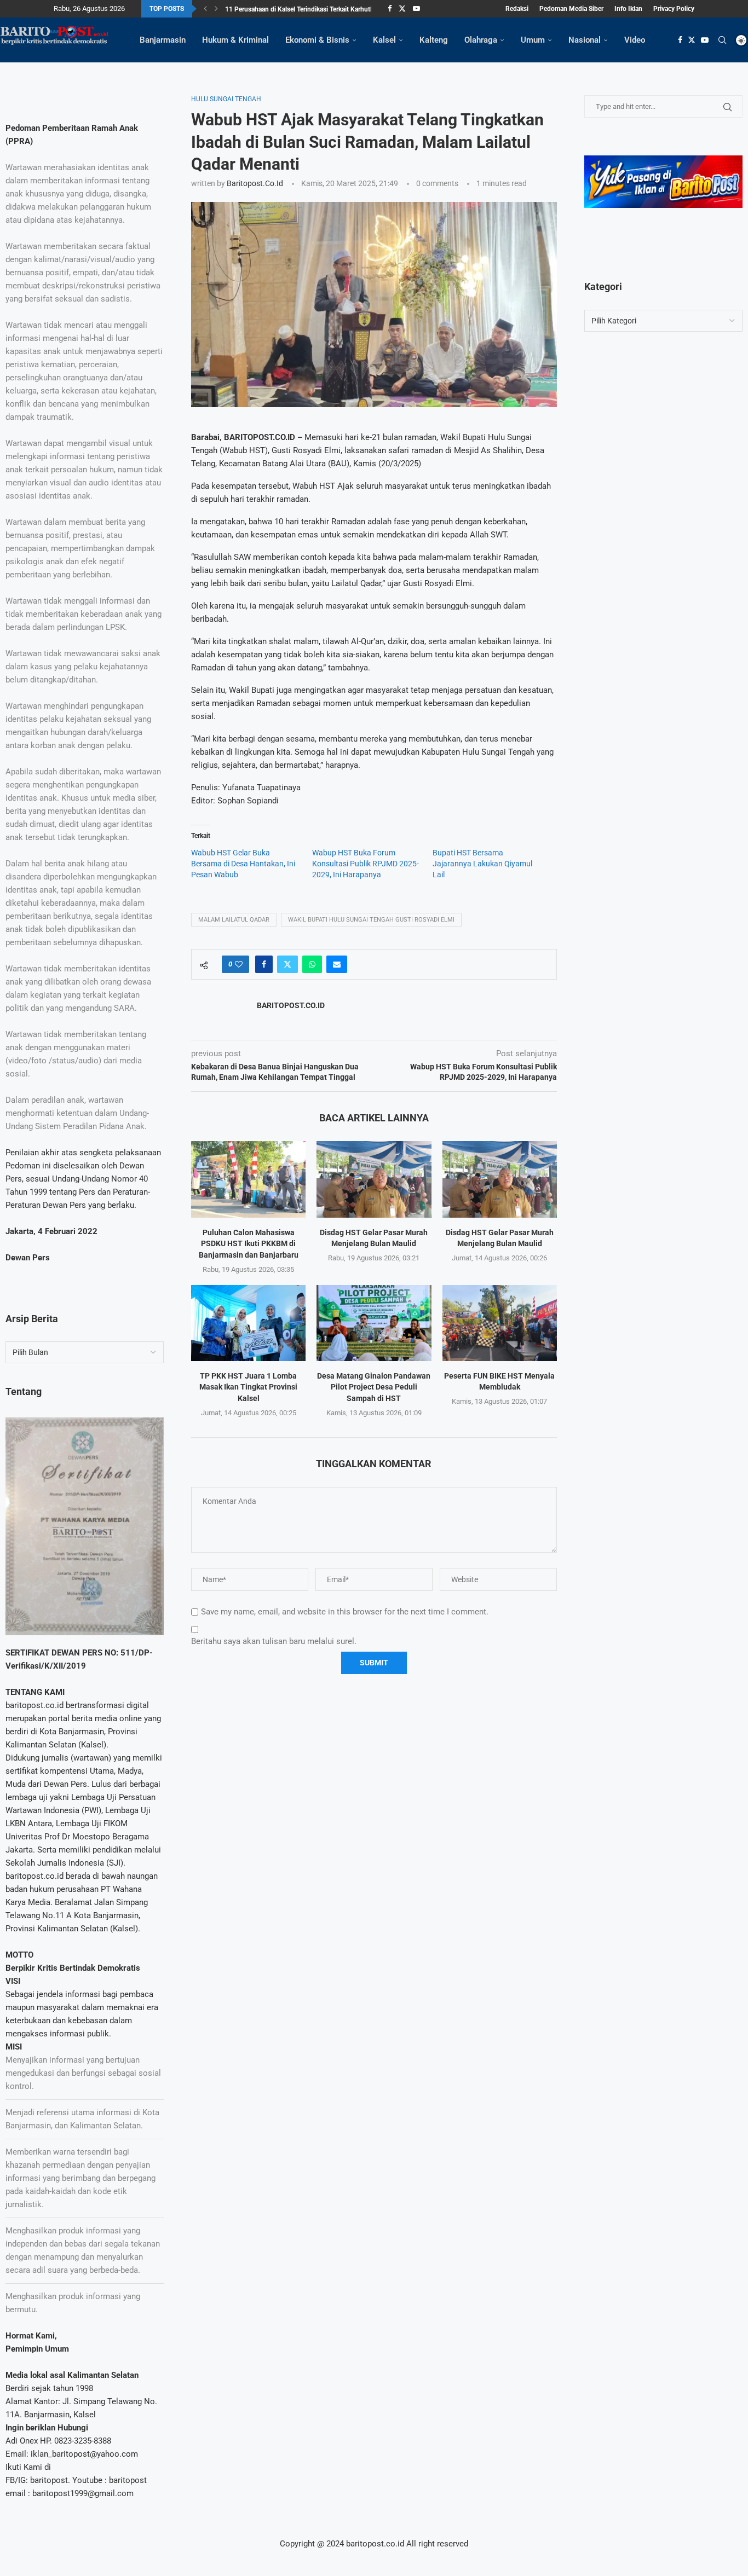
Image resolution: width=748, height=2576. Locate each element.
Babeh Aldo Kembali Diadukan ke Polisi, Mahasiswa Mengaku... (317, 10)
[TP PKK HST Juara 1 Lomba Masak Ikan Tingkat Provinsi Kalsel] (248, 1323)
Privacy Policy (674, 9)
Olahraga (481, 40)
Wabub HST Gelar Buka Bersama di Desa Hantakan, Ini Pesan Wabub (243, 864)
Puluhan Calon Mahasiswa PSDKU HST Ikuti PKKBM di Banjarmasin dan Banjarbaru (249, 1244)
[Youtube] (416, 9)
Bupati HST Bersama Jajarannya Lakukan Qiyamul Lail (482, 864)
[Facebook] (390, 9)
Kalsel (384, 40)
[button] (205, 9)
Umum (533, 40)
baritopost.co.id (255, 183)
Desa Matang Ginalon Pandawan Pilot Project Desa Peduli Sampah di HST (374, 1387)
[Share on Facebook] (264, 964)
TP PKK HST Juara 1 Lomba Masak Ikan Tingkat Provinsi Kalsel (248, 1387)
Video (635, 40)
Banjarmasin (163, 40)
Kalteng (434, 40)
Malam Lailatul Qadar (234, 920)
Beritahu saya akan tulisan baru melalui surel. (274, 1641)
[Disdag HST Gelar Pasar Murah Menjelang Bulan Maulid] (374, 1179)
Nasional (585, 40)
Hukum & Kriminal (235, 40)
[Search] (722, 40)
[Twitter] (402, 9)
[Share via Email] (337, 964)
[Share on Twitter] (287, 964)
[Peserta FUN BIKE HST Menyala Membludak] (500, 1323)
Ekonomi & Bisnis (317, 40)
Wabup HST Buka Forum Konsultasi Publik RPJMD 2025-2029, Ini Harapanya (366, 864)
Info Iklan (628, 9)
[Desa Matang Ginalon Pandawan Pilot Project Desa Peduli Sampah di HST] (374, 1323)
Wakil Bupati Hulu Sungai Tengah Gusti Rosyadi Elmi (371, 920)
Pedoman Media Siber (571, 9)
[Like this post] (239, 964)
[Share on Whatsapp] (312, 964)
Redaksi (517, 9)
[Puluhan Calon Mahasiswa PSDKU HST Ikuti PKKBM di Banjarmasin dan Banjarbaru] (248, 1179)
